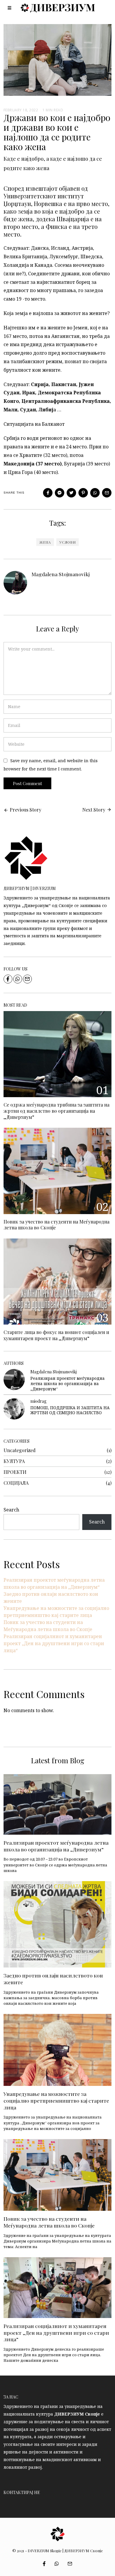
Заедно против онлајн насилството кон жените (53, 1979)
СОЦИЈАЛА (16, 1483)
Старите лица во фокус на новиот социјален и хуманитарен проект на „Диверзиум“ (56, 1335)
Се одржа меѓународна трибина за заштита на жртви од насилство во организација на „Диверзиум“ (56, 1111)
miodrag (38, 1401)
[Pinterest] (83, 493)
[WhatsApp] (18, 979)
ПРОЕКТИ (15, 1472)
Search (11, 1510)
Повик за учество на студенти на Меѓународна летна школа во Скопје (56, 1225)
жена (45, 542)
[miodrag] (14, 1409)
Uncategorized (20, 1450)
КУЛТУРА (14, 1461)
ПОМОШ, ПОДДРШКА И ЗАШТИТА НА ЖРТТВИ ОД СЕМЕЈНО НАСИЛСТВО (70, 1410)
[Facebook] (48, 493)
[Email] (107, 493)
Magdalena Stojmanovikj (61, 574)
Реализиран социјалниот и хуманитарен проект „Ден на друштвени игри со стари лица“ (54, 1643)
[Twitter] (71, 493)
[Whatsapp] (95, 493)
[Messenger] (60, 493)
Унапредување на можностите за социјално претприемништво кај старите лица (56, 2100)
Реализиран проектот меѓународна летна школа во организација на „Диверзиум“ (68, 1383)
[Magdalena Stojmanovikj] (14, 1380)
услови (68, 542)
